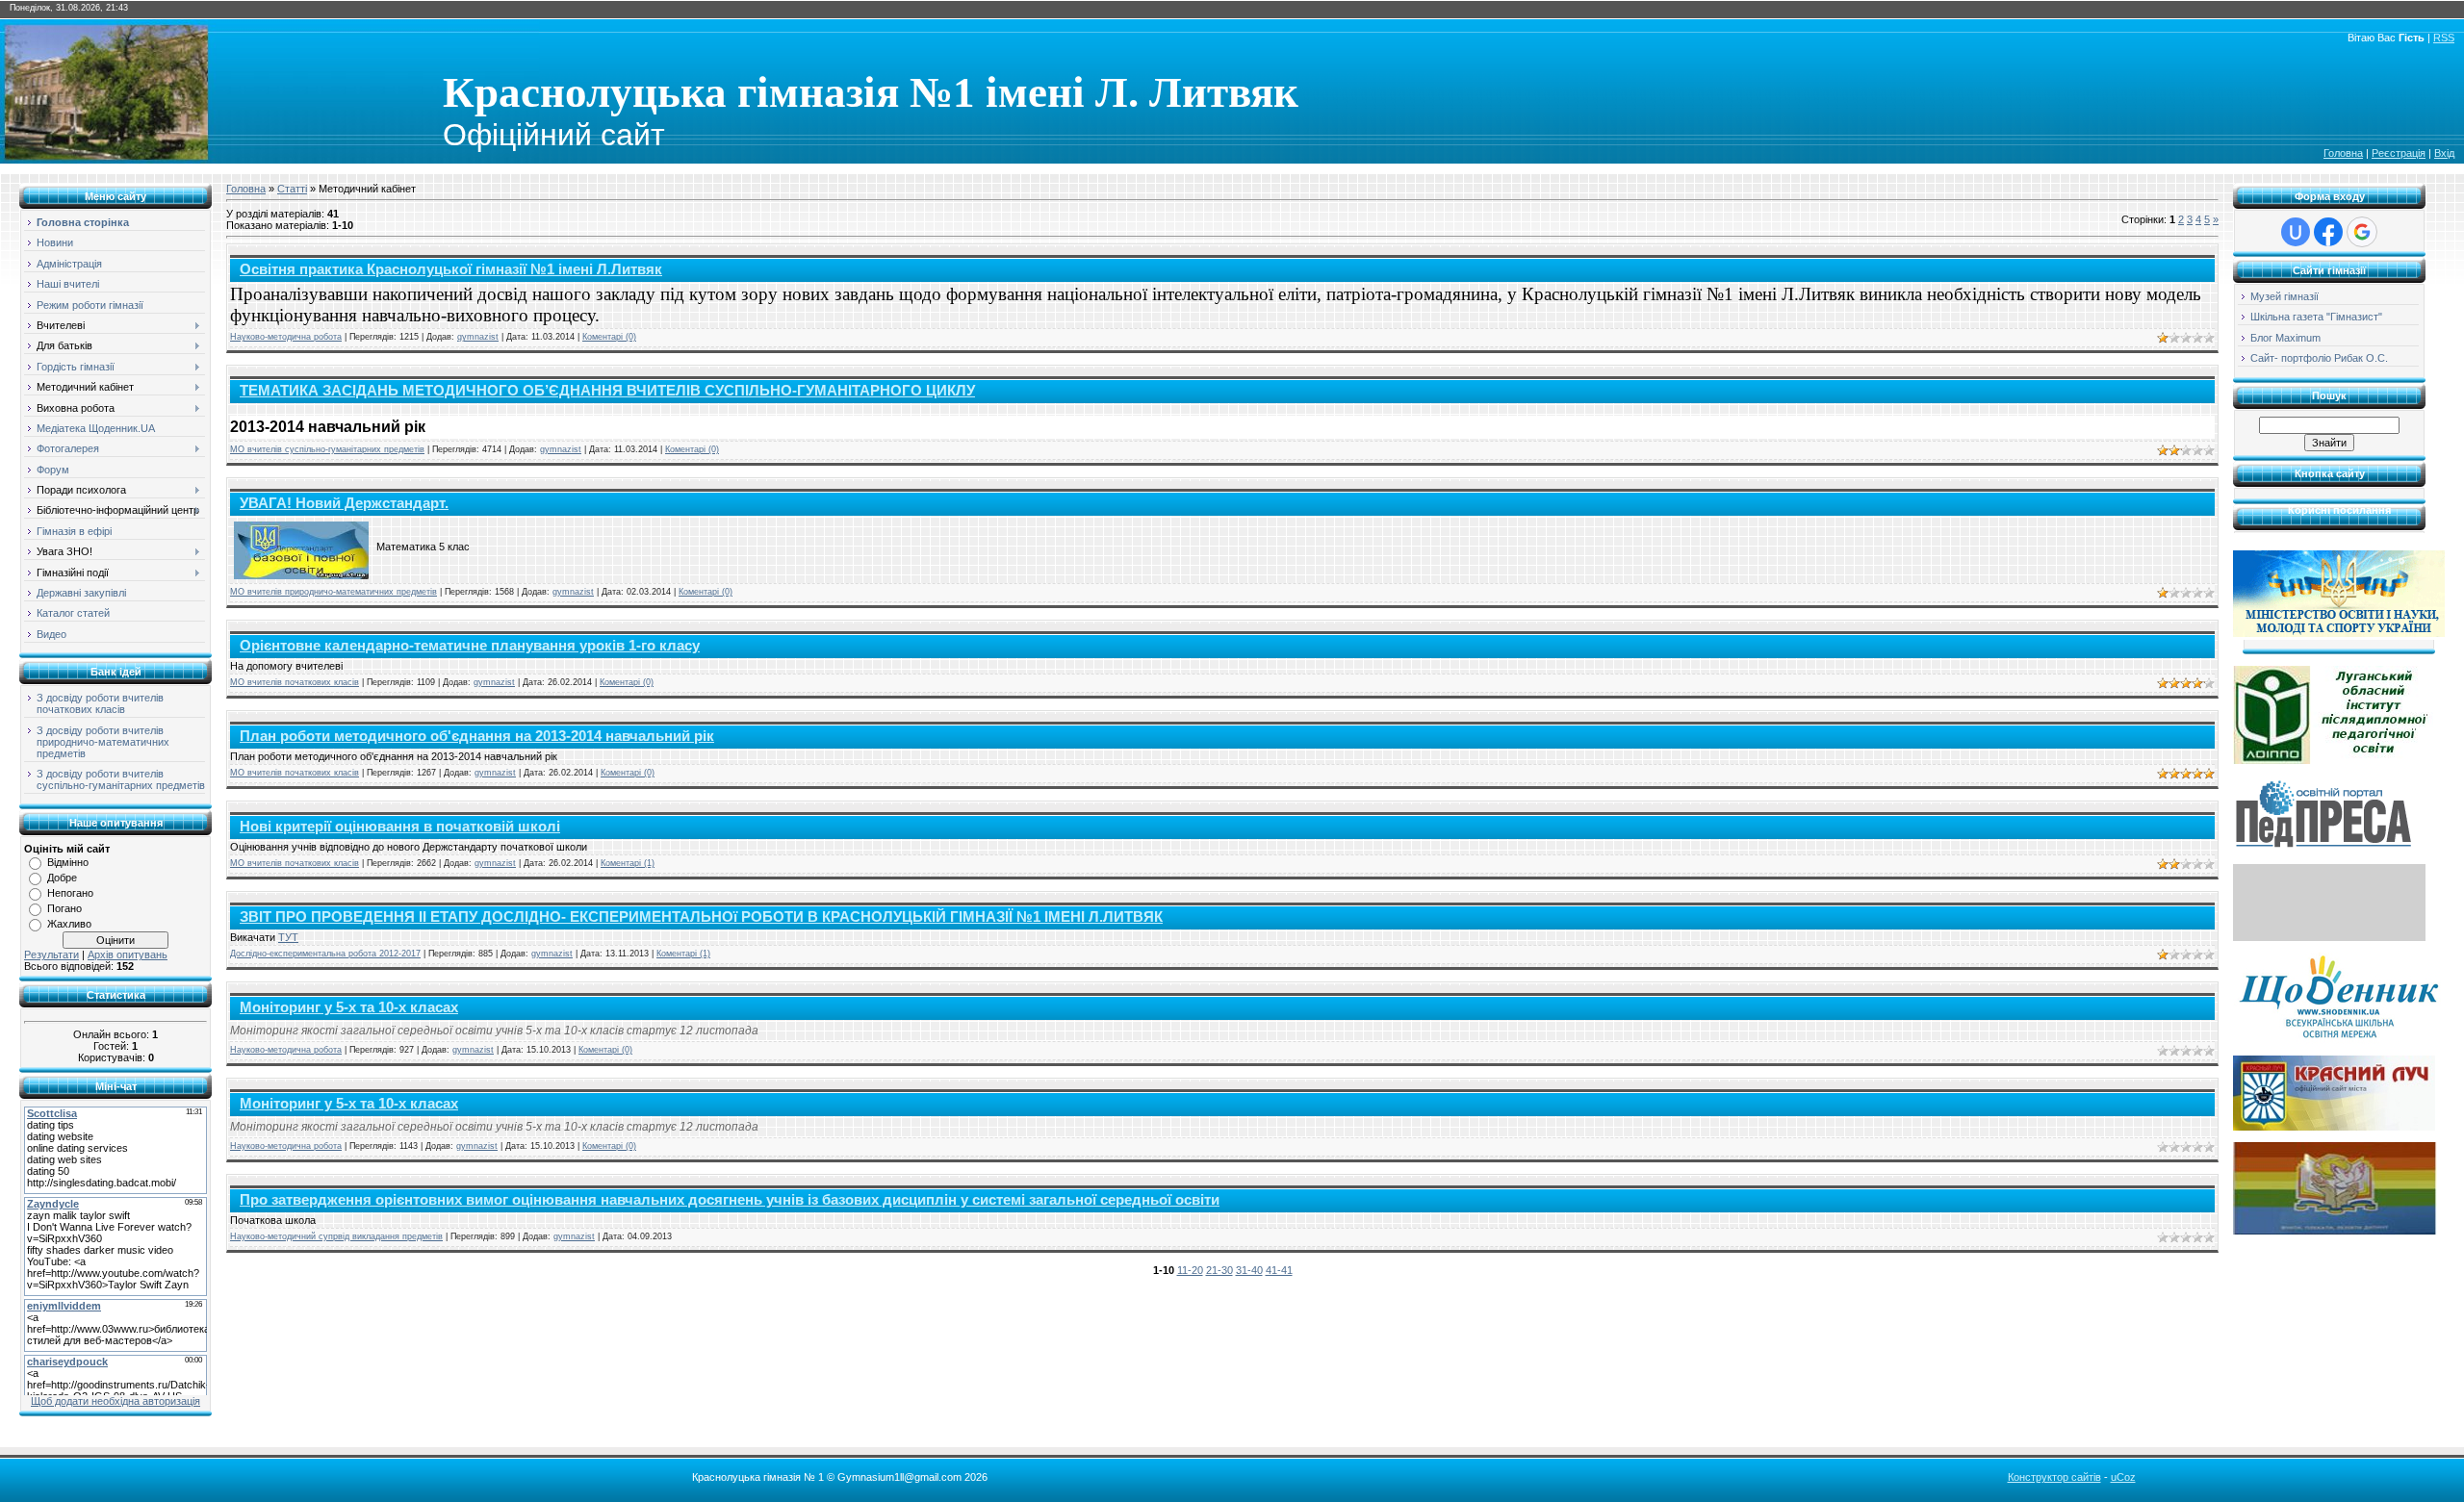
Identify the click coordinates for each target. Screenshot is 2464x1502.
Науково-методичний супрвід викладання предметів (336, 1236)
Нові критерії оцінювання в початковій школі (400, 827)
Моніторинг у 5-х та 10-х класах (349, 1007)
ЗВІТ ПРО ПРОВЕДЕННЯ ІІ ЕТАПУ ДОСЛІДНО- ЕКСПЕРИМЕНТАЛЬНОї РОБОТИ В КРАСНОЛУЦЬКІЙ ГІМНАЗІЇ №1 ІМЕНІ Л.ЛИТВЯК (701, 917)
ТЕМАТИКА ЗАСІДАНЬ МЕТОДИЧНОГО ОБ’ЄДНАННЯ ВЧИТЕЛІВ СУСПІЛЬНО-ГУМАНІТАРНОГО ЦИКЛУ (607, 391)
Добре (62, 878)
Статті (292, 189)
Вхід (2444, 153)
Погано (64, 908)
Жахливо (69, 924)
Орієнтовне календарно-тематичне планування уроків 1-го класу (470, 646)
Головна (2343, 153)
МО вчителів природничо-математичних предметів (334, 592)
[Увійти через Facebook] (2328, 232)
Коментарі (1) (628, 863)
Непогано (70, 893)
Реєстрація (2399, 153)
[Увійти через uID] (2296, 232)
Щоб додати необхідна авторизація (115, 1401)
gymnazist (478, 337)
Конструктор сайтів (2054, 1477)
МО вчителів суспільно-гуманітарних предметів (327, 449)
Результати (51, 955)
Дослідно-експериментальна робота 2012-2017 (325, 954)
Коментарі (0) (609, 337)
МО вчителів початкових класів (295, 682)
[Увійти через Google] (2362, 232)
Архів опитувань (128, 955)
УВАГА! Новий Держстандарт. (344, 503)
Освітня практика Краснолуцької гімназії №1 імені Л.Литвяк (451, 269)
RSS (2444, 38)
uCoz (2123, 1477)
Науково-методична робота (286, 337)
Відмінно (68, 862)
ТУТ (288, 937)
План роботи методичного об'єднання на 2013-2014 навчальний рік (477, 736)
